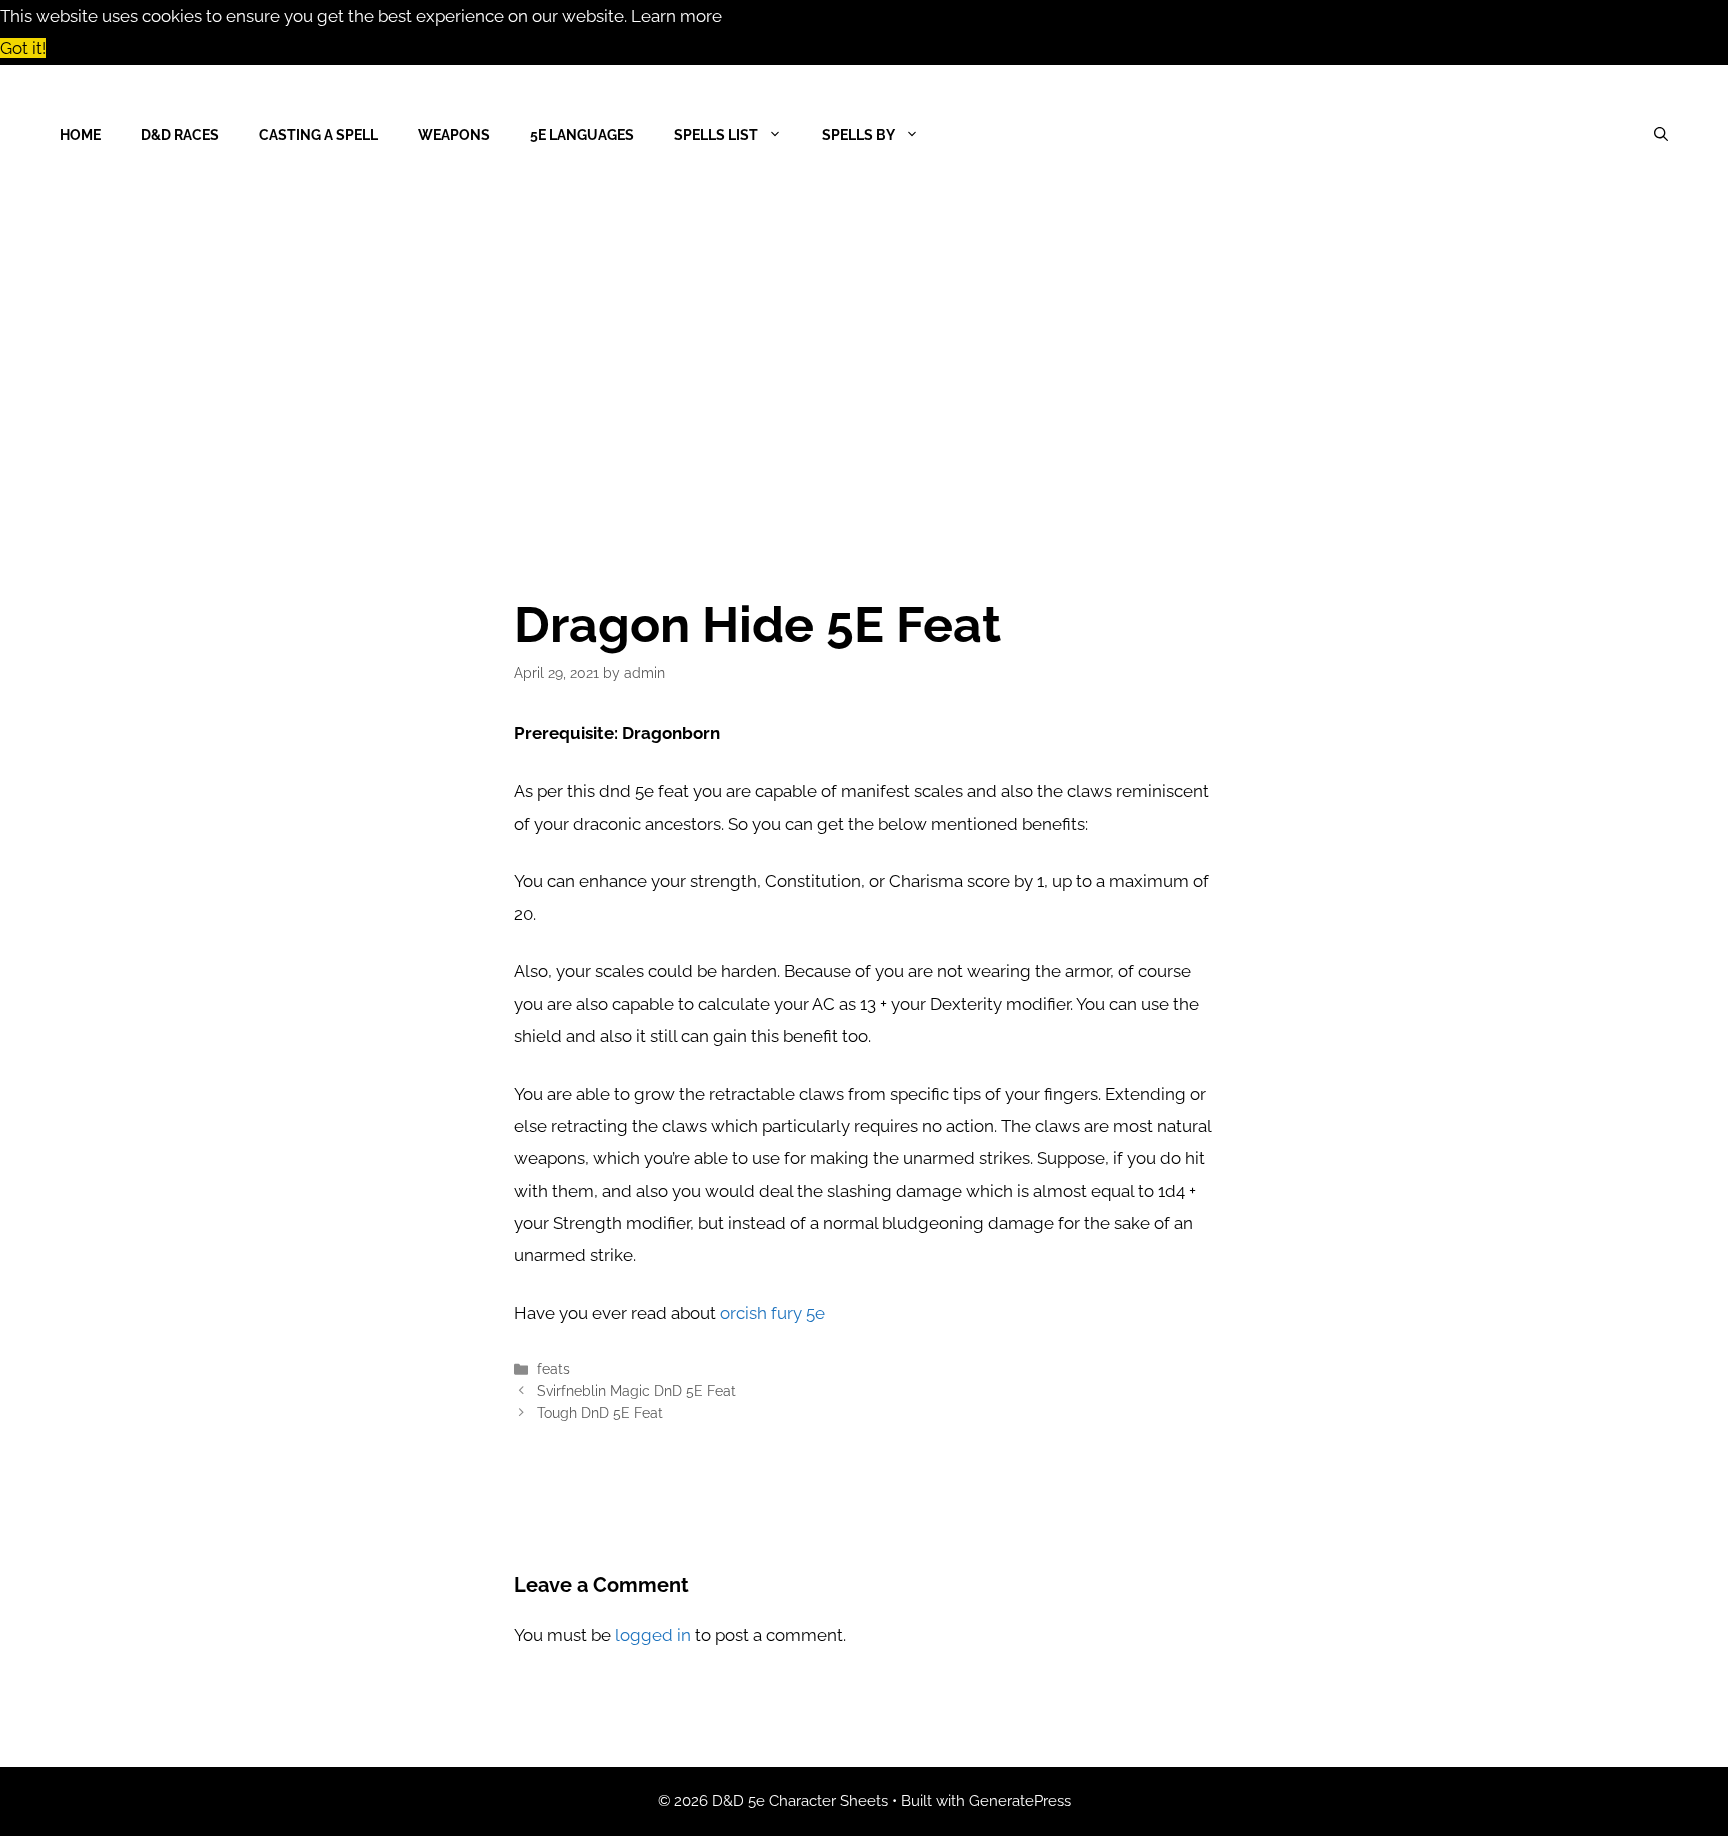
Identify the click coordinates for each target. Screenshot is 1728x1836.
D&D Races (180, 135)
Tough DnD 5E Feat (600, 1412)
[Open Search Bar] (1661, 135)
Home (80, 135)
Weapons (454, 135)
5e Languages (582, 135)
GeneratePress (1020, 1801)
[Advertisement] (864, 355)
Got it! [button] (23, 48)
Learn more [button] (676, 16)
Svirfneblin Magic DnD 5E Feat (636, 1390)
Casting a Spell (318, 135)
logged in (653, 1635)
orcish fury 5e (772, 1313)
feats (553, 1368)
